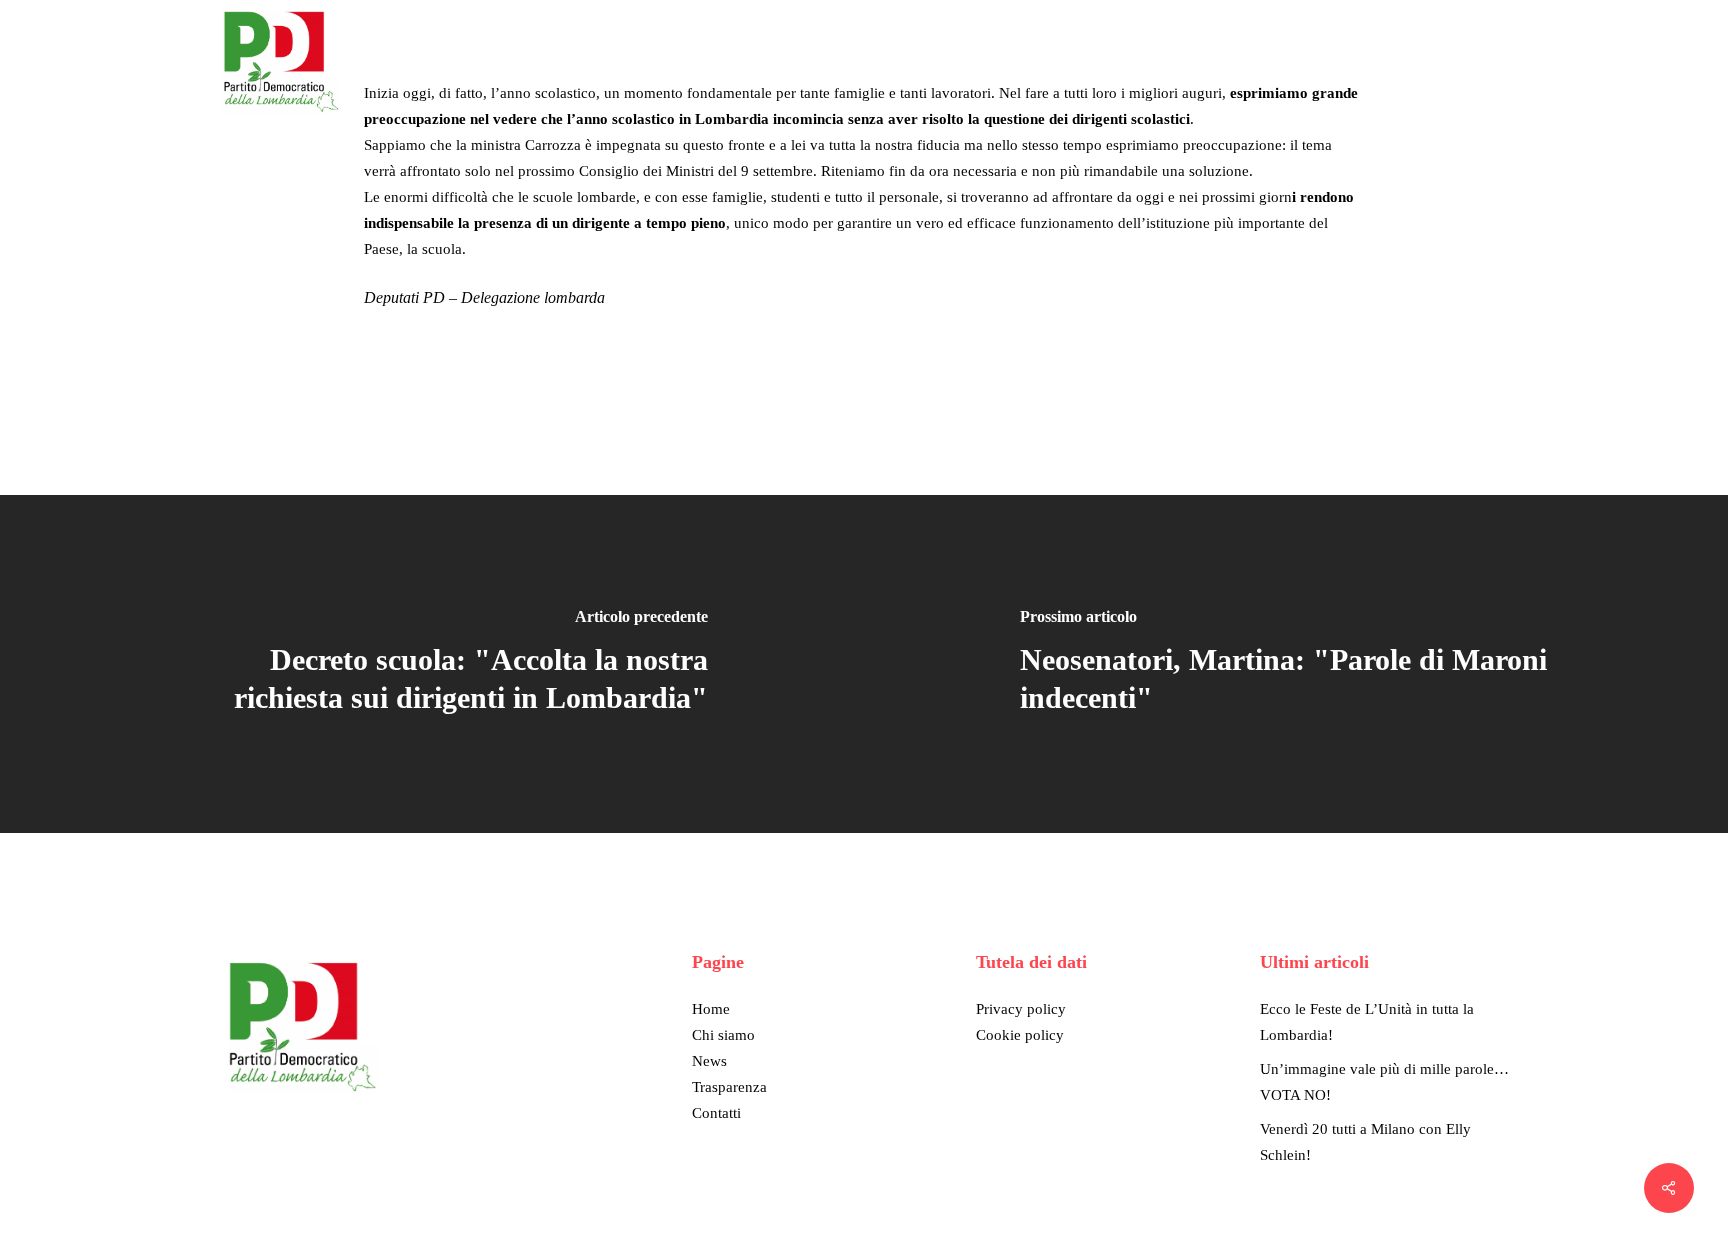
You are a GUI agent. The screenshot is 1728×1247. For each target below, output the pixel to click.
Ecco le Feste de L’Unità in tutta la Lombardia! (1367, 1022)
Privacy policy (1021, 1009)
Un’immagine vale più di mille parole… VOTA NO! (1384, 1082)
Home (711, 1009)
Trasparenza (729, 1087)
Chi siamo (723, 1035)
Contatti (716, 1113)
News (709, 1061)
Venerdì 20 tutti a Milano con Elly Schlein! (1365, 1142)
